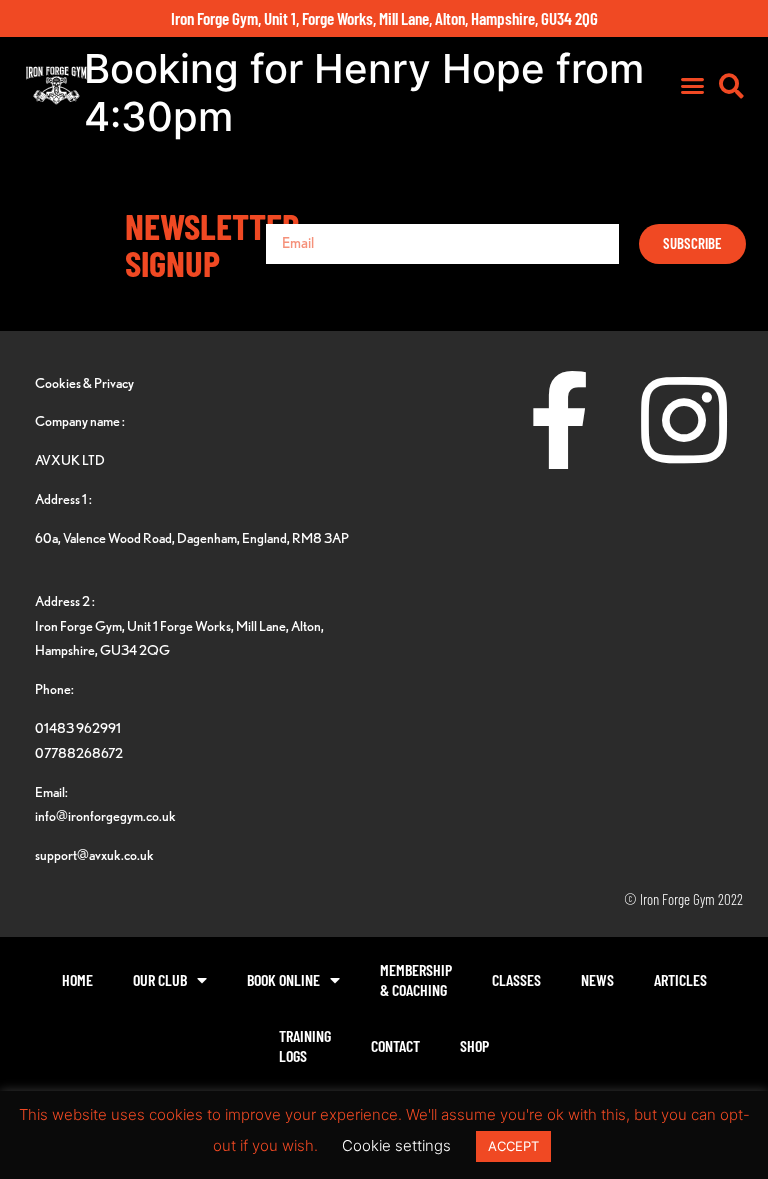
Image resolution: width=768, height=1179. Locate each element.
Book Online (283, 979)
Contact (395, 1045)
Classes (516, 979)
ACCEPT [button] (513, 1146)
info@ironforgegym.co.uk (105, 815)
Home (77, 979)
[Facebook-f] (559, 420)
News (597, 979)
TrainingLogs (305, 1045)
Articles (680, 979)
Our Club (160, 979)
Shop (474, 1045)
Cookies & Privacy (84, 382)
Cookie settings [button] (396, 1145)
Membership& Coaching (416, 979)
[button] (693, 86)
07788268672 (79, 752)
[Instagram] (684, 420)
